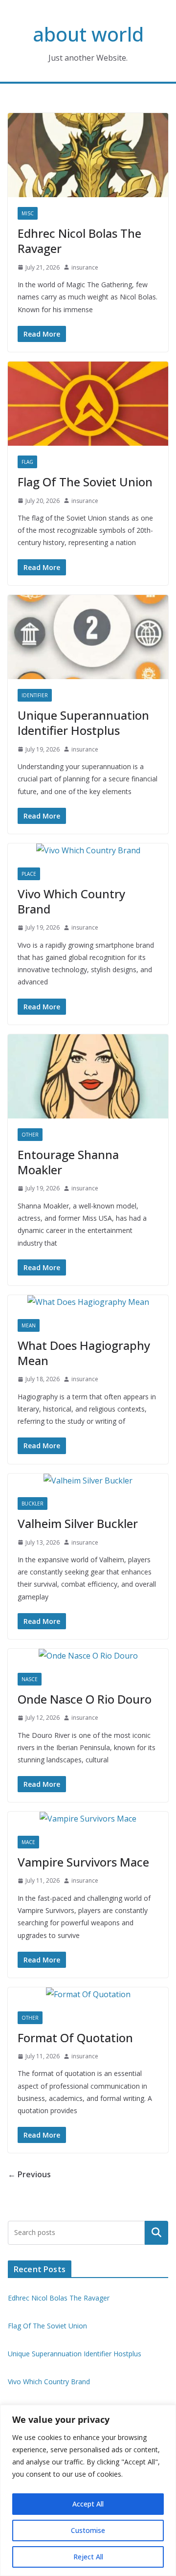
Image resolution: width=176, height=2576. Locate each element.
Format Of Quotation (75, 2038)
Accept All (88, 2504)
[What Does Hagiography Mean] (88, 1302)
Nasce (30, 1679)
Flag (27, 462)
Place (29, 874)
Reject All (88, 2557)
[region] (88, 2490)
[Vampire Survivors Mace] (88, 1819)
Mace (28, 1842)
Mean (29, 1325)
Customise (88, 2530)
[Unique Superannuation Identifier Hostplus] (88, 637)
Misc (28, 213)
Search (156, 2233)
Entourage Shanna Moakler (68, 1162)
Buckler (33, 1504)
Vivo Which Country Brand (71, 901)
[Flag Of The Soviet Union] (88, 404)
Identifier (35, 695)
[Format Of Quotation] (88, 1995)
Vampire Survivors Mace (83, 1862)
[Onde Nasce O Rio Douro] (88, 1656)
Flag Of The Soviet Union (85, 482)
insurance (85, 267)
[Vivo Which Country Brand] (88, 851)
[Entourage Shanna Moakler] (88, 1076)
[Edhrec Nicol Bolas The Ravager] (88, 155)
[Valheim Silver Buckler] (88, 1481)
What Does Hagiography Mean (84, 1353)
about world (88, 34)
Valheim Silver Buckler (78, 1523)
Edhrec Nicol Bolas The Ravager (79, 241)
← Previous (29, 2174)
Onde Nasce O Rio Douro (85, 1699)
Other (30, 1135)
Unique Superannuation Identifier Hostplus (83, 723)
